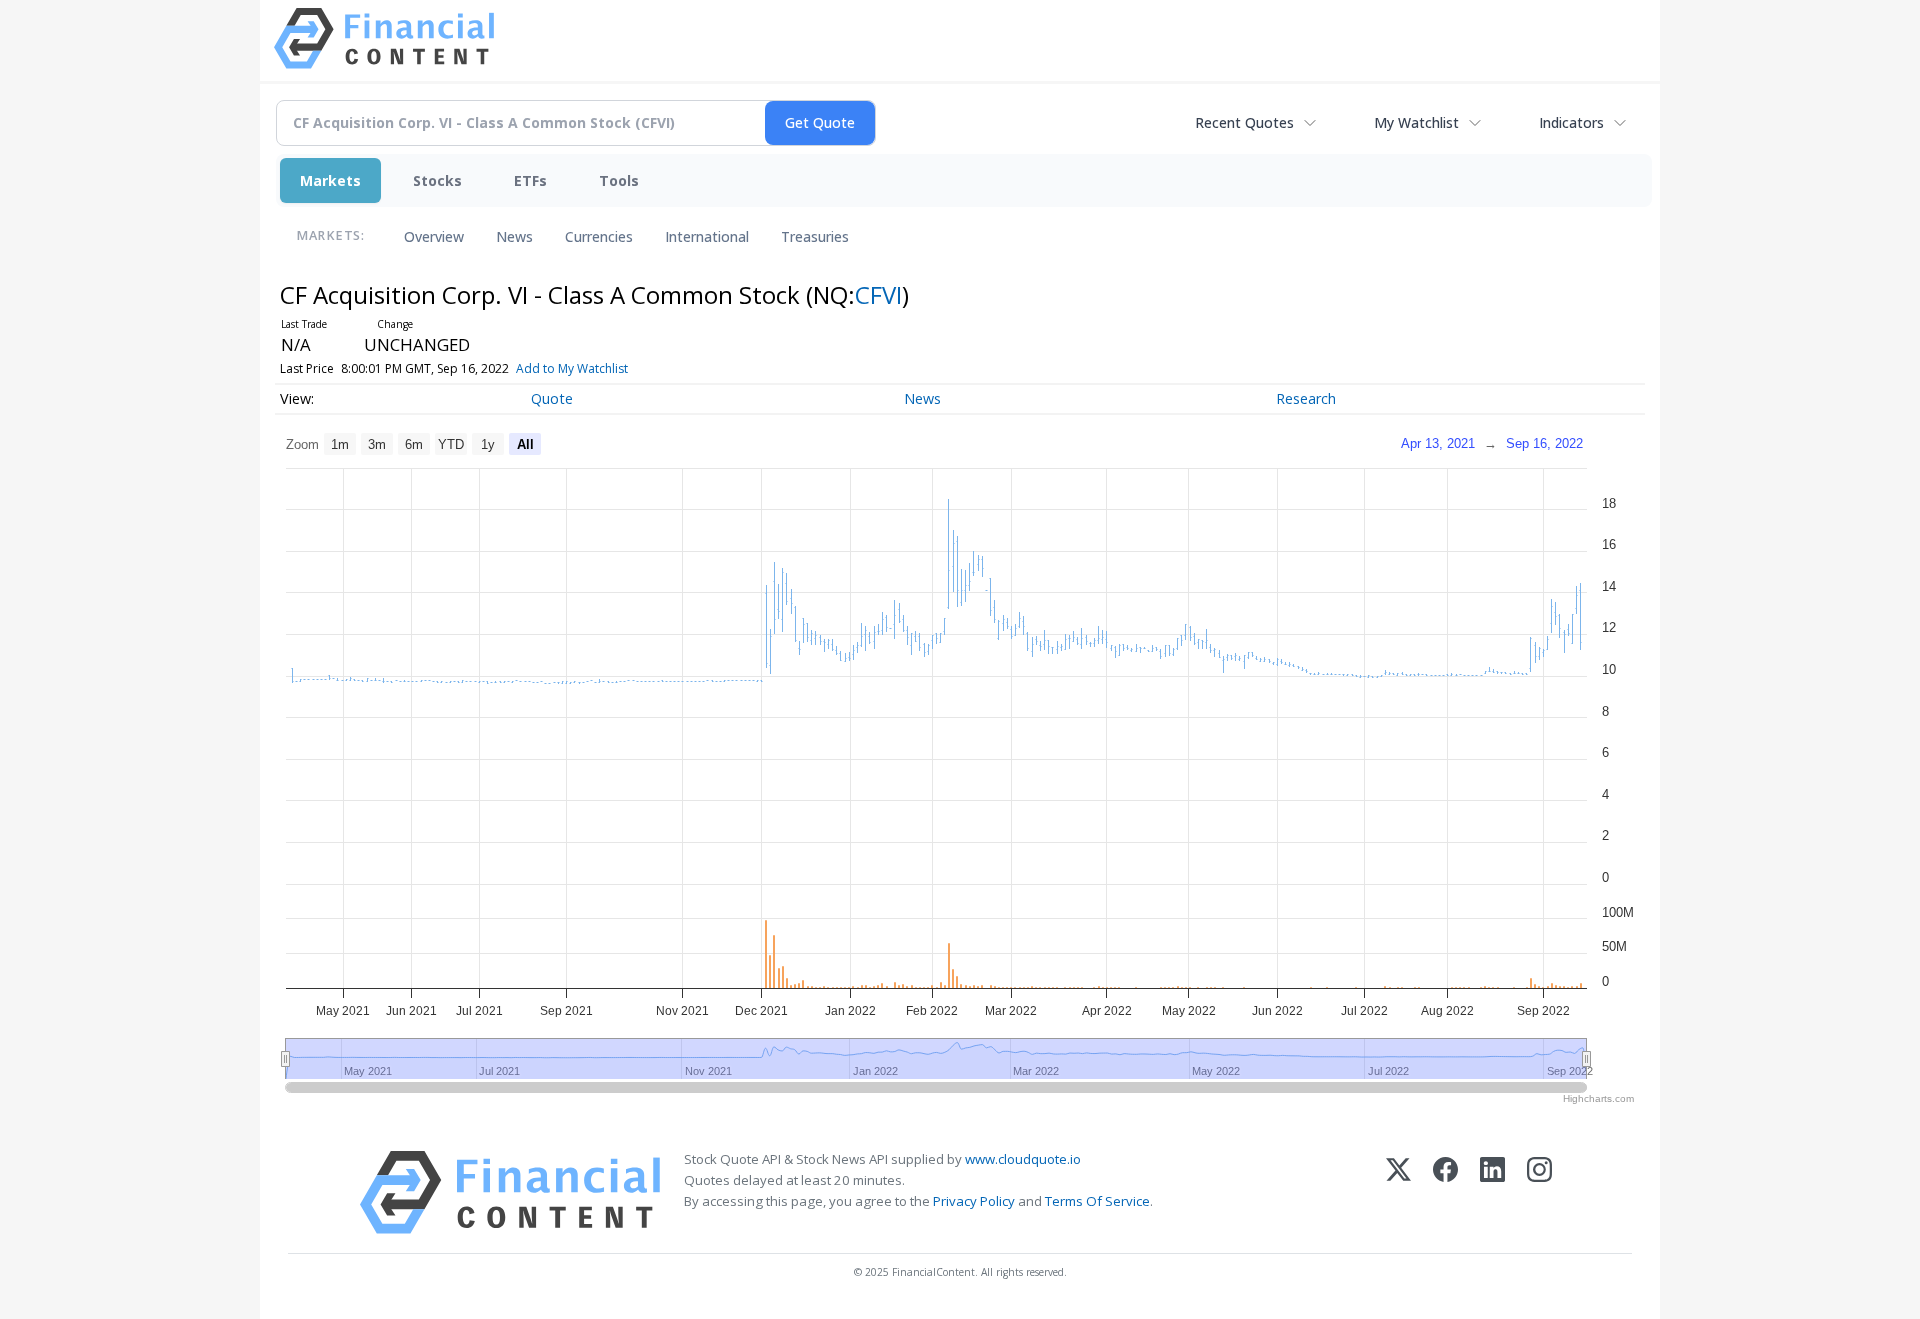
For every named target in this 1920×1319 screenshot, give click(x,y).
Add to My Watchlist (572, 368)
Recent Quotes (1244, 122)
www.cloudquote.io (1023, 1159)
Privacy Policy (974, 1201)
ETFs (530, 180)
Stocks (437, 180)
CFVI (878, 294)
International (707, 236)
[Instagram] (1539, 1192)
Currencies (599, 236)
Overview (434, 236)
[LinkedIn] (1492, 1192)
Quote (552, 398)
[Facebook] (1445, 1192)
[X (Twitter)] (1398, 1192)
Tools (619, 180)
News (514, 236)
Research (1306, 398)
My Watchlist (1416, 122)
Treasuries (815, 236)
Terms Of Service (1097, 1201)
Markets (330, 180)
